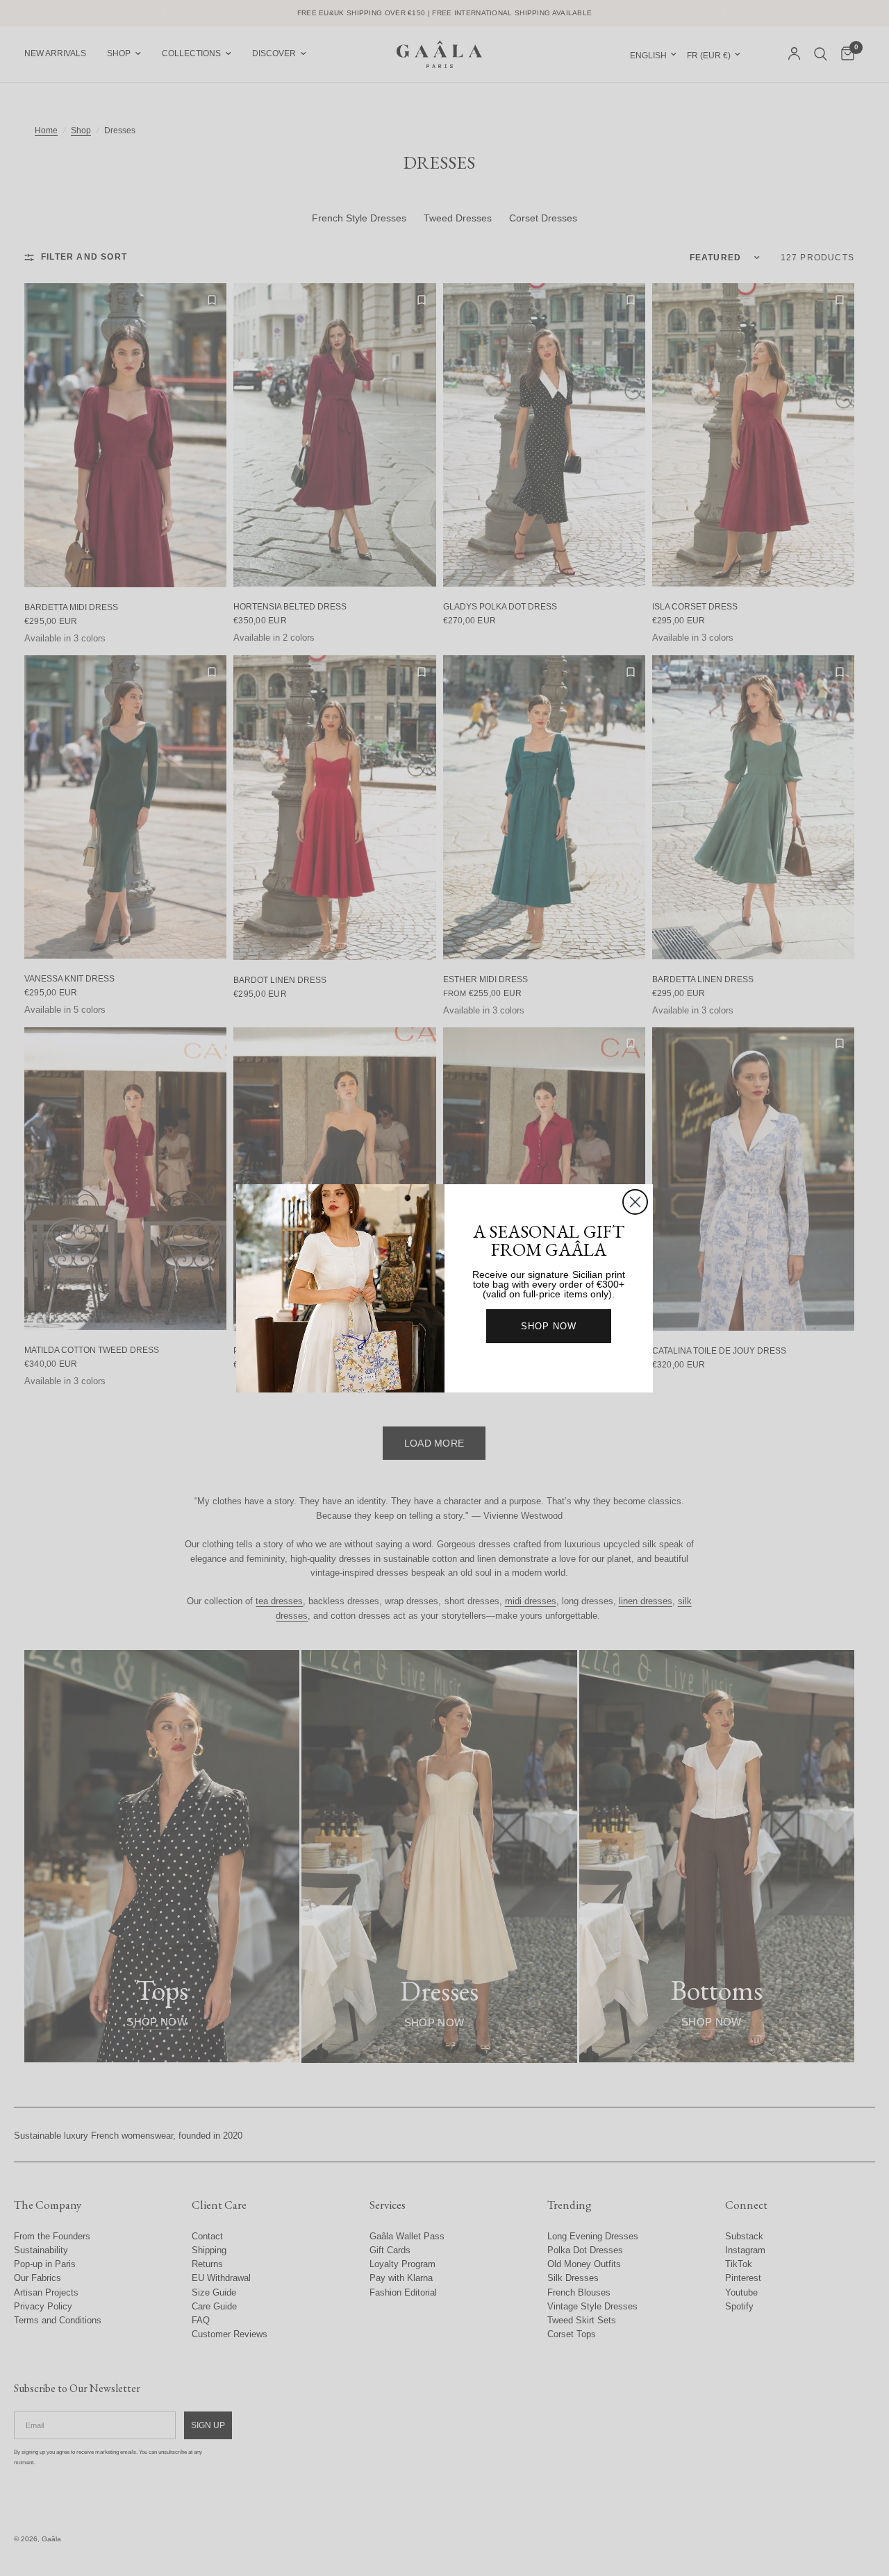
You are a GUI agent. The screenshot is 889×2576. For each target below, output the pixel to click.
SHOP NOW (549, 1326)
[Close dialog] (635, 1202)
